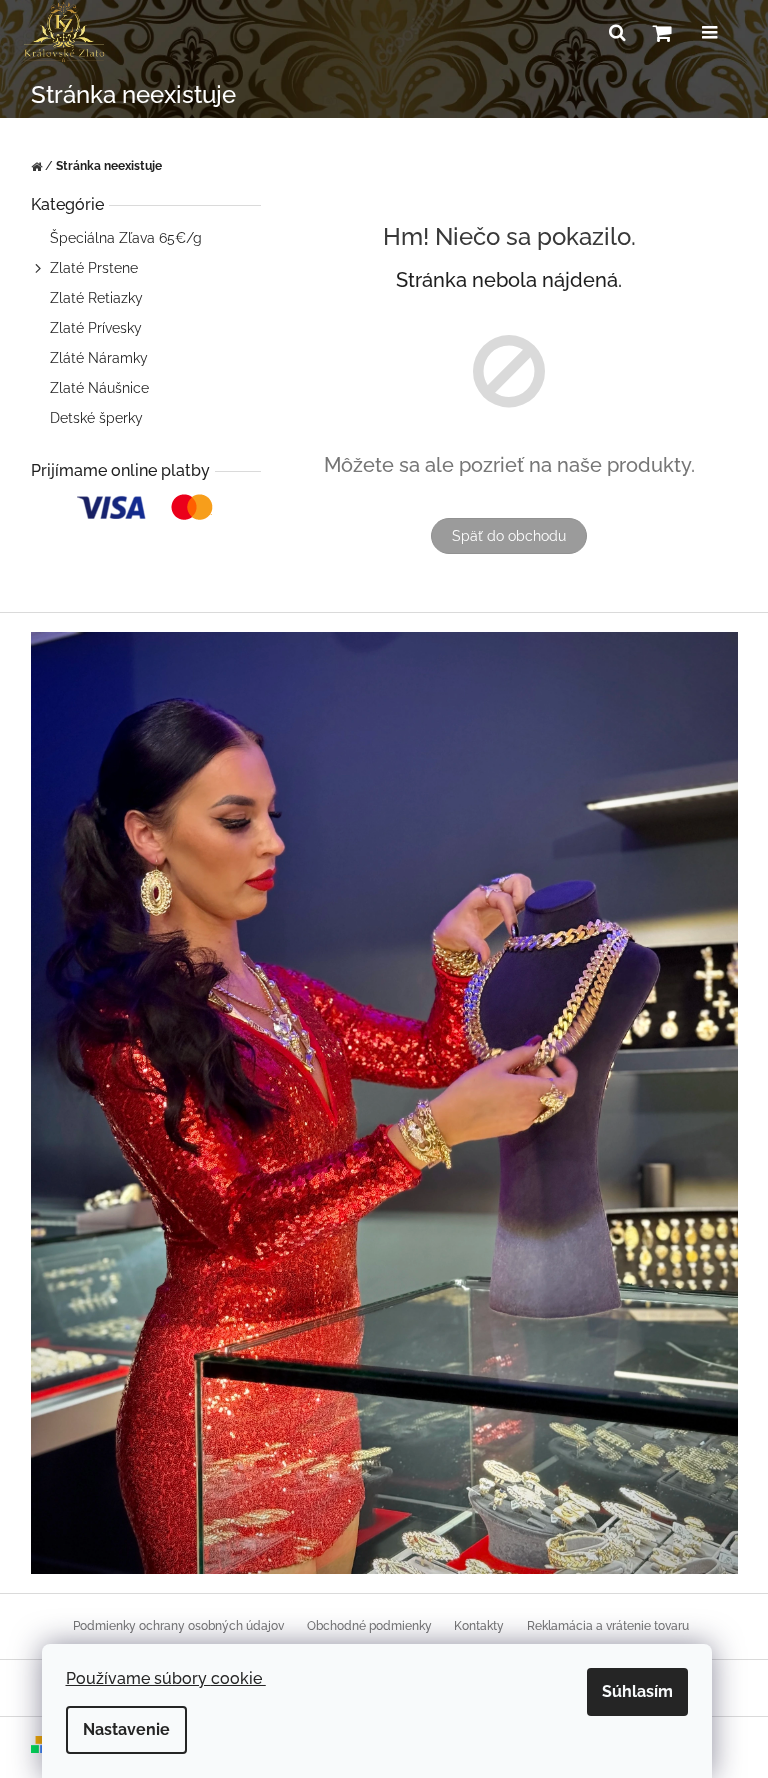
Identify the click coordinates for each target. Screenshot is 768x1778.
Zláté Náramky (99, 358)
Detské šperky (96, 418)
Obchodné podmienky (369, 1626)
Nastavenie (126, 1729)
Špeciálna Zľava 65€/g (126, 238)
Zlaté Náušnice (99, 388)
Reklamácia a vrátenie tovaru (608, 1626)
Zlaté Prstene (94, 268)
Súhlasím (637, 1691)
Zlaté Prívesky (96, 328)
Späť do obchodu (509, 536)
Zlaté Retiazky (96, 298)
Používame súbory (166, 1678)
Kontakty (479, 1626)
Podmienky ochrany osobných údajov (178, 1626)
